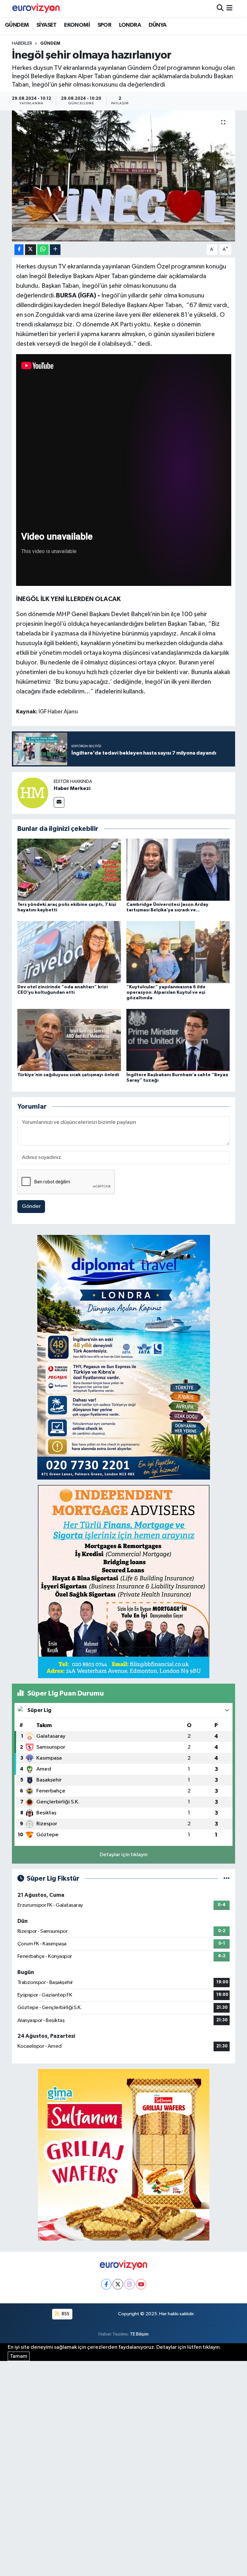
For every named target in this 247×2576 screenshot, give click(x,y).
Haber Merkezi (72, 788)
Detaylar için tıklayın (124, 1855)
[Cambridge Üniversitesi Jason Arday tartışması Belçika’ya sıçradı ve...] (178, 869)
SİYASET (46, 25)
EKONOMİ (77, 25)
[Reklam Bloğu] (124, 1357)
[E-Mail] (59, 802)
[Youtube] (141, 2284)
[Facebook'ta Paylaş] (19, 250)
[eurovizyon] (36, 8)
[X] (118, 2284)
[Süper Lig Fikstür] (227, 1879)
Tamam (19, 2356)
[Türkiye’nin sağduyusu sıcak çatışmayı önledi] (69, 1040)
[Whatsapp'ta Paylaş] (43, 250)
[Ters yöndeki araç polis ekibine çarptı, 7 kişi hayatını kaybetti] (69, 869)
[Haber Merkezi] (33, 793)
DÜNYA (158, 25)
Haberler (22, 43)
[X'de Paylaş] (31, 250)
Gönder (31, 1206)
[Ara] (220, 9)
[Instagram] (129, 2284)
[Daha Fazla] (55, 250)
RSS (65, 2314)
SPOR (105, 25)
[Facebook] (106, 2284)
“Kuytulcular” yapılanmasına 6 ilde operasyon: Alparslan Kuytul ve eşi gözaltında (166, 992)
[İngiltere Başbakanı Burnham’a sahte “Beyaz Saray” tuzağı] (178, 1040)
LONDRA (130, 25)
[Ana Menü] (229, 9)
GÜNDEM (17, 25)
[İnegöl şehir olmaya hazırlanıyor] (124, 176)
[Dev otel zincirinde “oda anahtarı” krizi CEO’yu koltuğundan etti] (69, 952)
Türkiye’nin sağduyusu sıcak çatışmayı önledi (68, 1075)
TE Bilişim (139, 2334)
